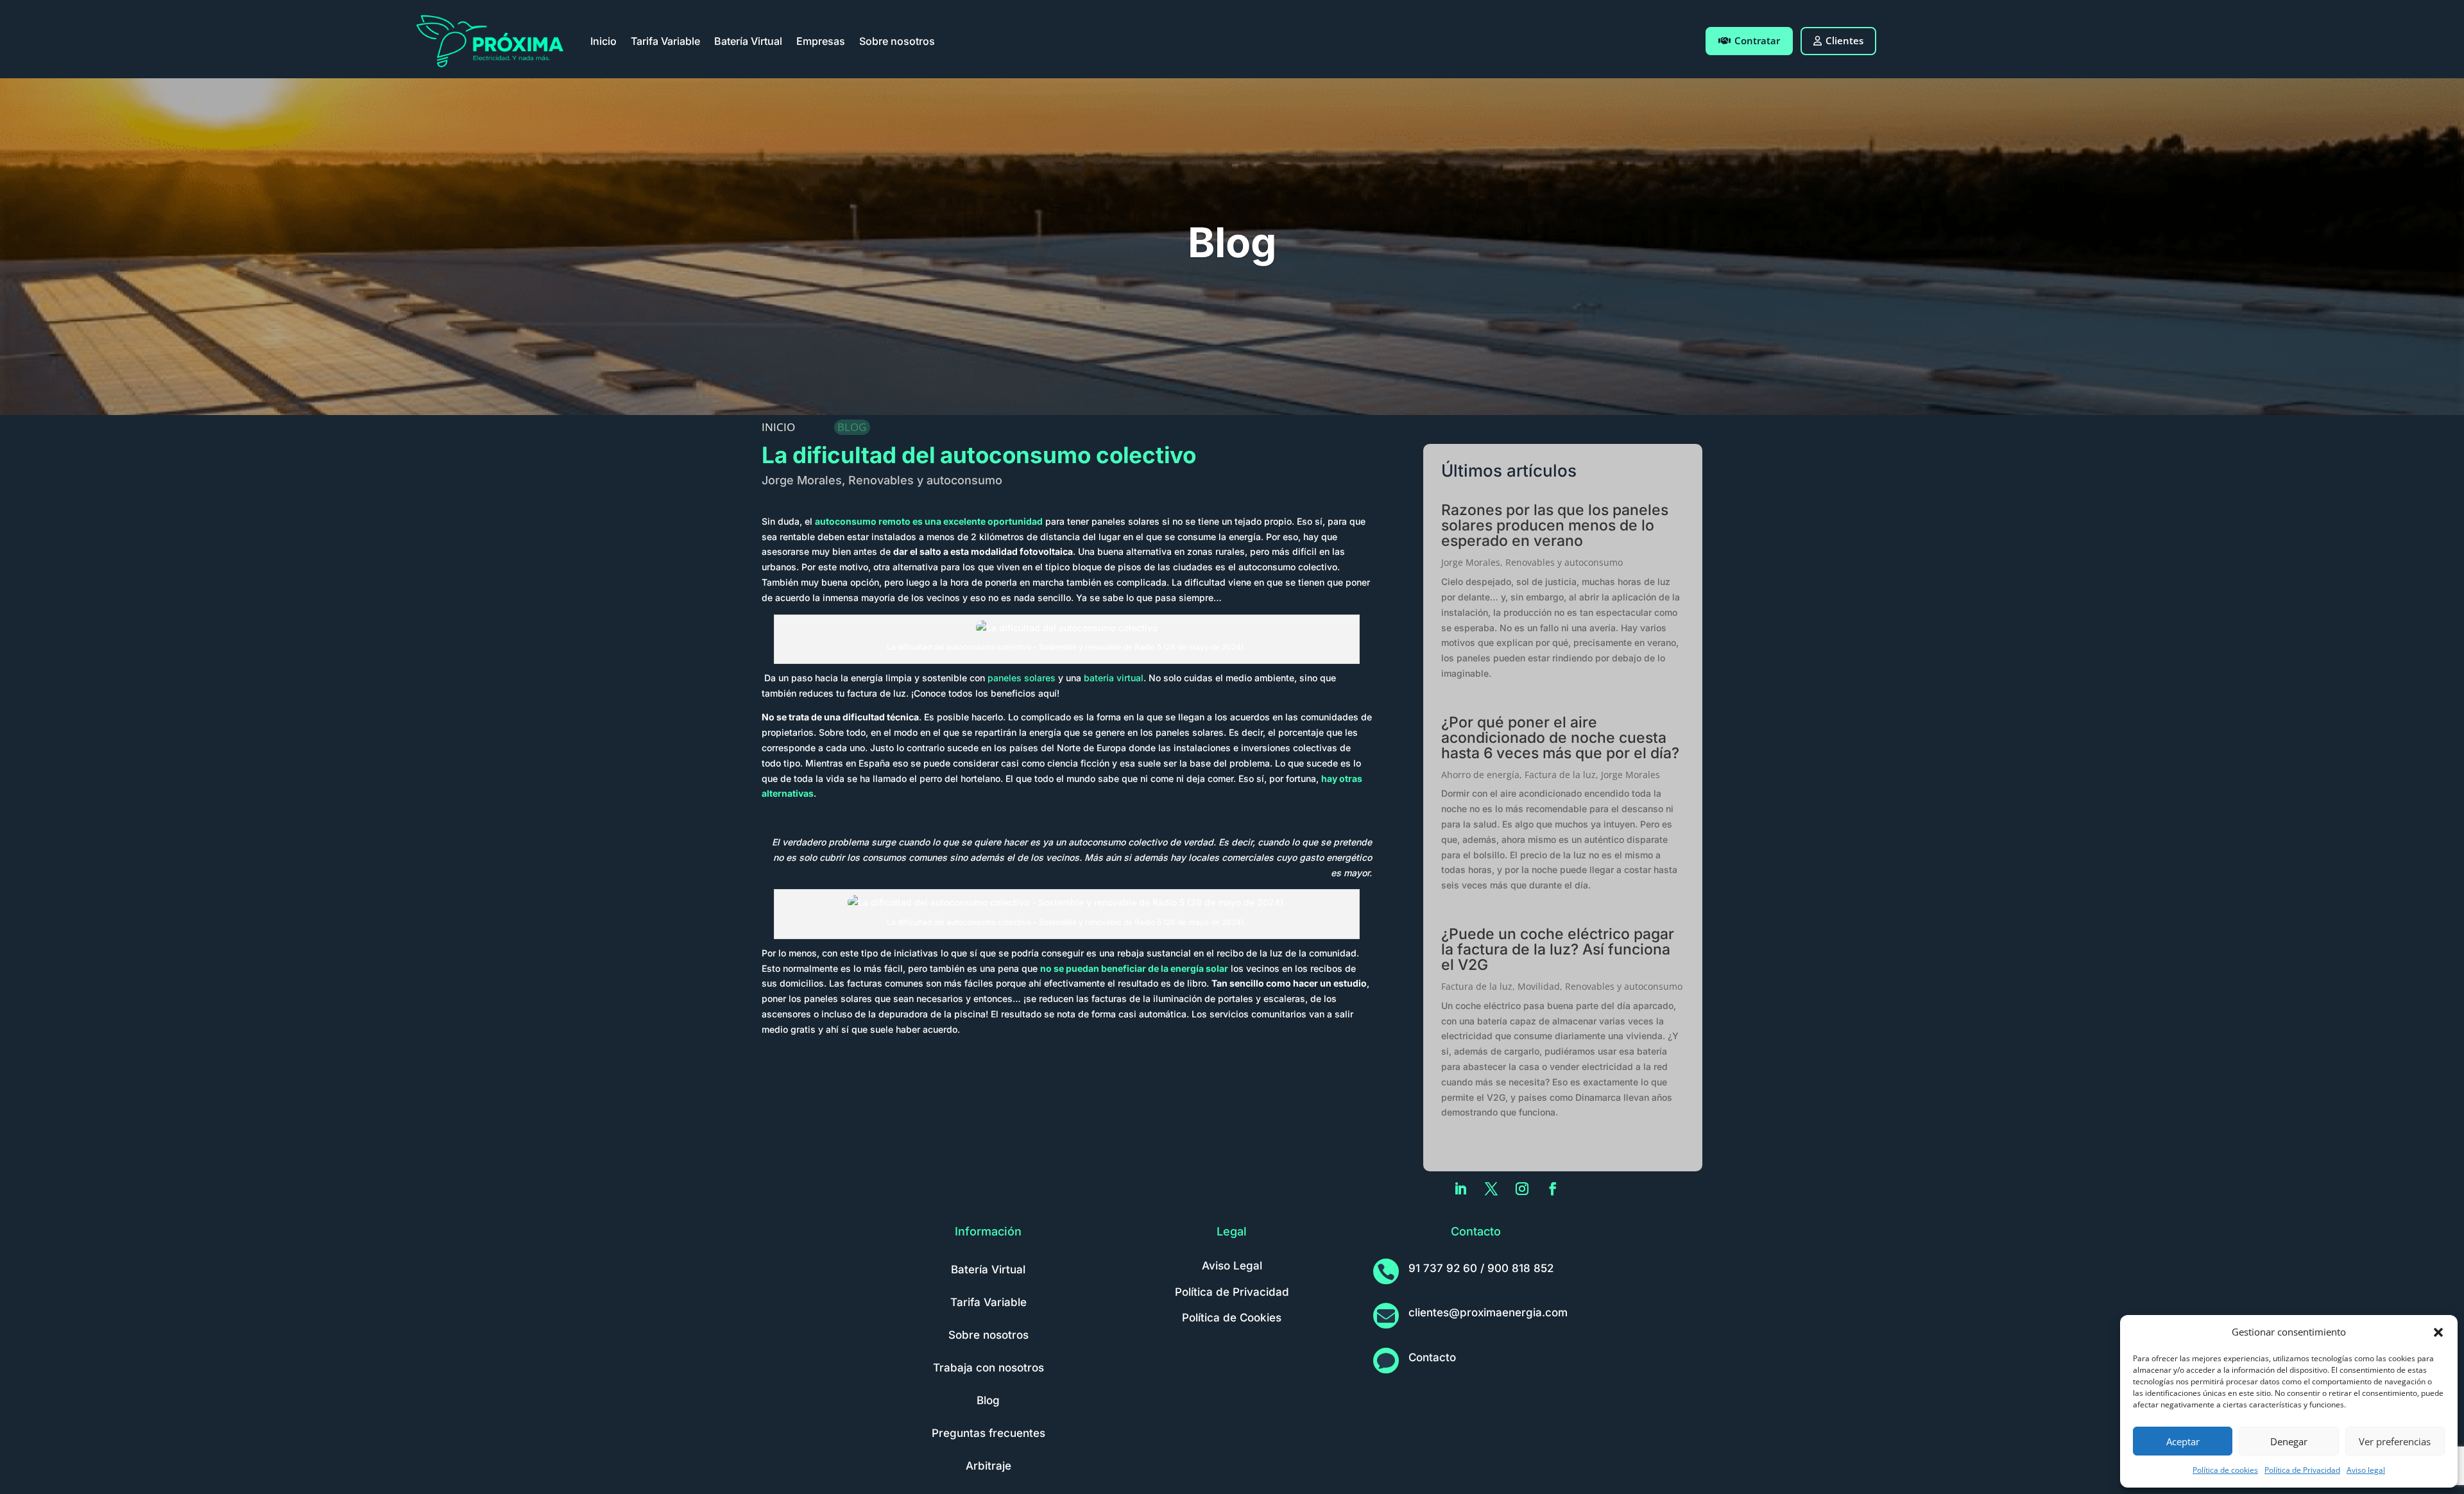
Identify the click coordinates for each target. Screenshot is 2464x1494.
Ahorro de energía (1480, 775)
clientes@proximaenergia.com (1488, 1312)
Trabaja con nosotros (988, 1368)
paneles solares (1022, 678)
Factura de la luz (1560, 775)
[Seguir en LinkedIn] (1460, 1189)
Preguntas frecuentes (988, 1433)
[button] (2438, 1332)
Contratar (1757, 40)
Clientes (1844, 40)
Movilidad (1539, 986)
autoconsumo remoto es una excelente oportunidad (929, 521)
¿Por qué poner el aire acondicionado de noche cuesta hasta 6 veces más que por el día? (1560, 738)
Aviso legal (2366, 1470)
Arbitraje (988, 1466)
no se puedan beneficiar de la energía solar (1134, 968)
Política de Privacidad (2302, 1470)
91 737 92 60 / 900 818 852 (1481, 1268)
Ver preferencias (2395, 1441)
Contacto (1432, 1357)
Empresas (821, 41)
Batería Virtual (748, 41)
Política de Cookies (1232, 1318)
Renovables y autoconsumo (925, 480)
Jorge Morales (802, 480)
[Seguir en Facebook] (1553, 1189)
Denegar (2289, 1441)
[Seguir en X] (1491, 1189)
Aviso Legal (1232, 1266)
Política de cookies (2225, 1470)
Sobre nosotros (897, 41)
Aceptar (2183, 1441)
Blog (988, 1400)
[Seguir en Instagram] (1522, 1189)
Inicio (603, 41)
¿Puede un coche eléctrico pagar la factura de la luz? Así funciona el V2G (1558, 949)
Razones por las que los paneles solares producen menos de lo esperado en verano (1555, 525)
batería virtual (1114, 678)
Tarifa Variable (665, 41)
